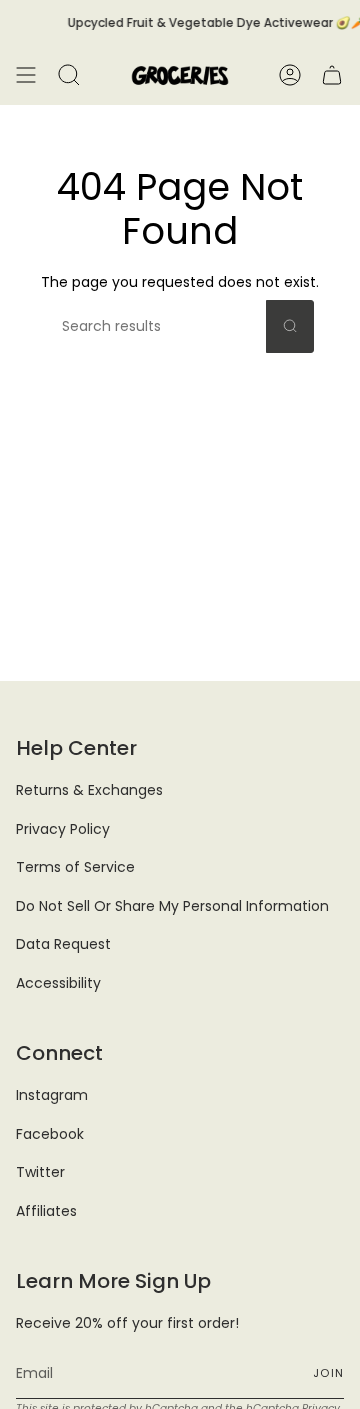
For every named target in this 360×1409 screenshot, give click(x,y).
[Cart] (332, 75)
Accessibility (58, 983)
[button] (69, 75)
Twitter (40, 1172)
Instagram (52, 1095)
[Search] (290, 326)
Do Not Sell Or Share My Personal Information (172, 906)
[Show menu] (26, 75)
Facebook (50, 1134)
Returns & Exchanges (89, 790)
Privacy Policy (63, 829)
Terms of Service (75, 867)
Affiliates (46, 1211)
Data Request (63, 944)
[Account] (290, 75)
